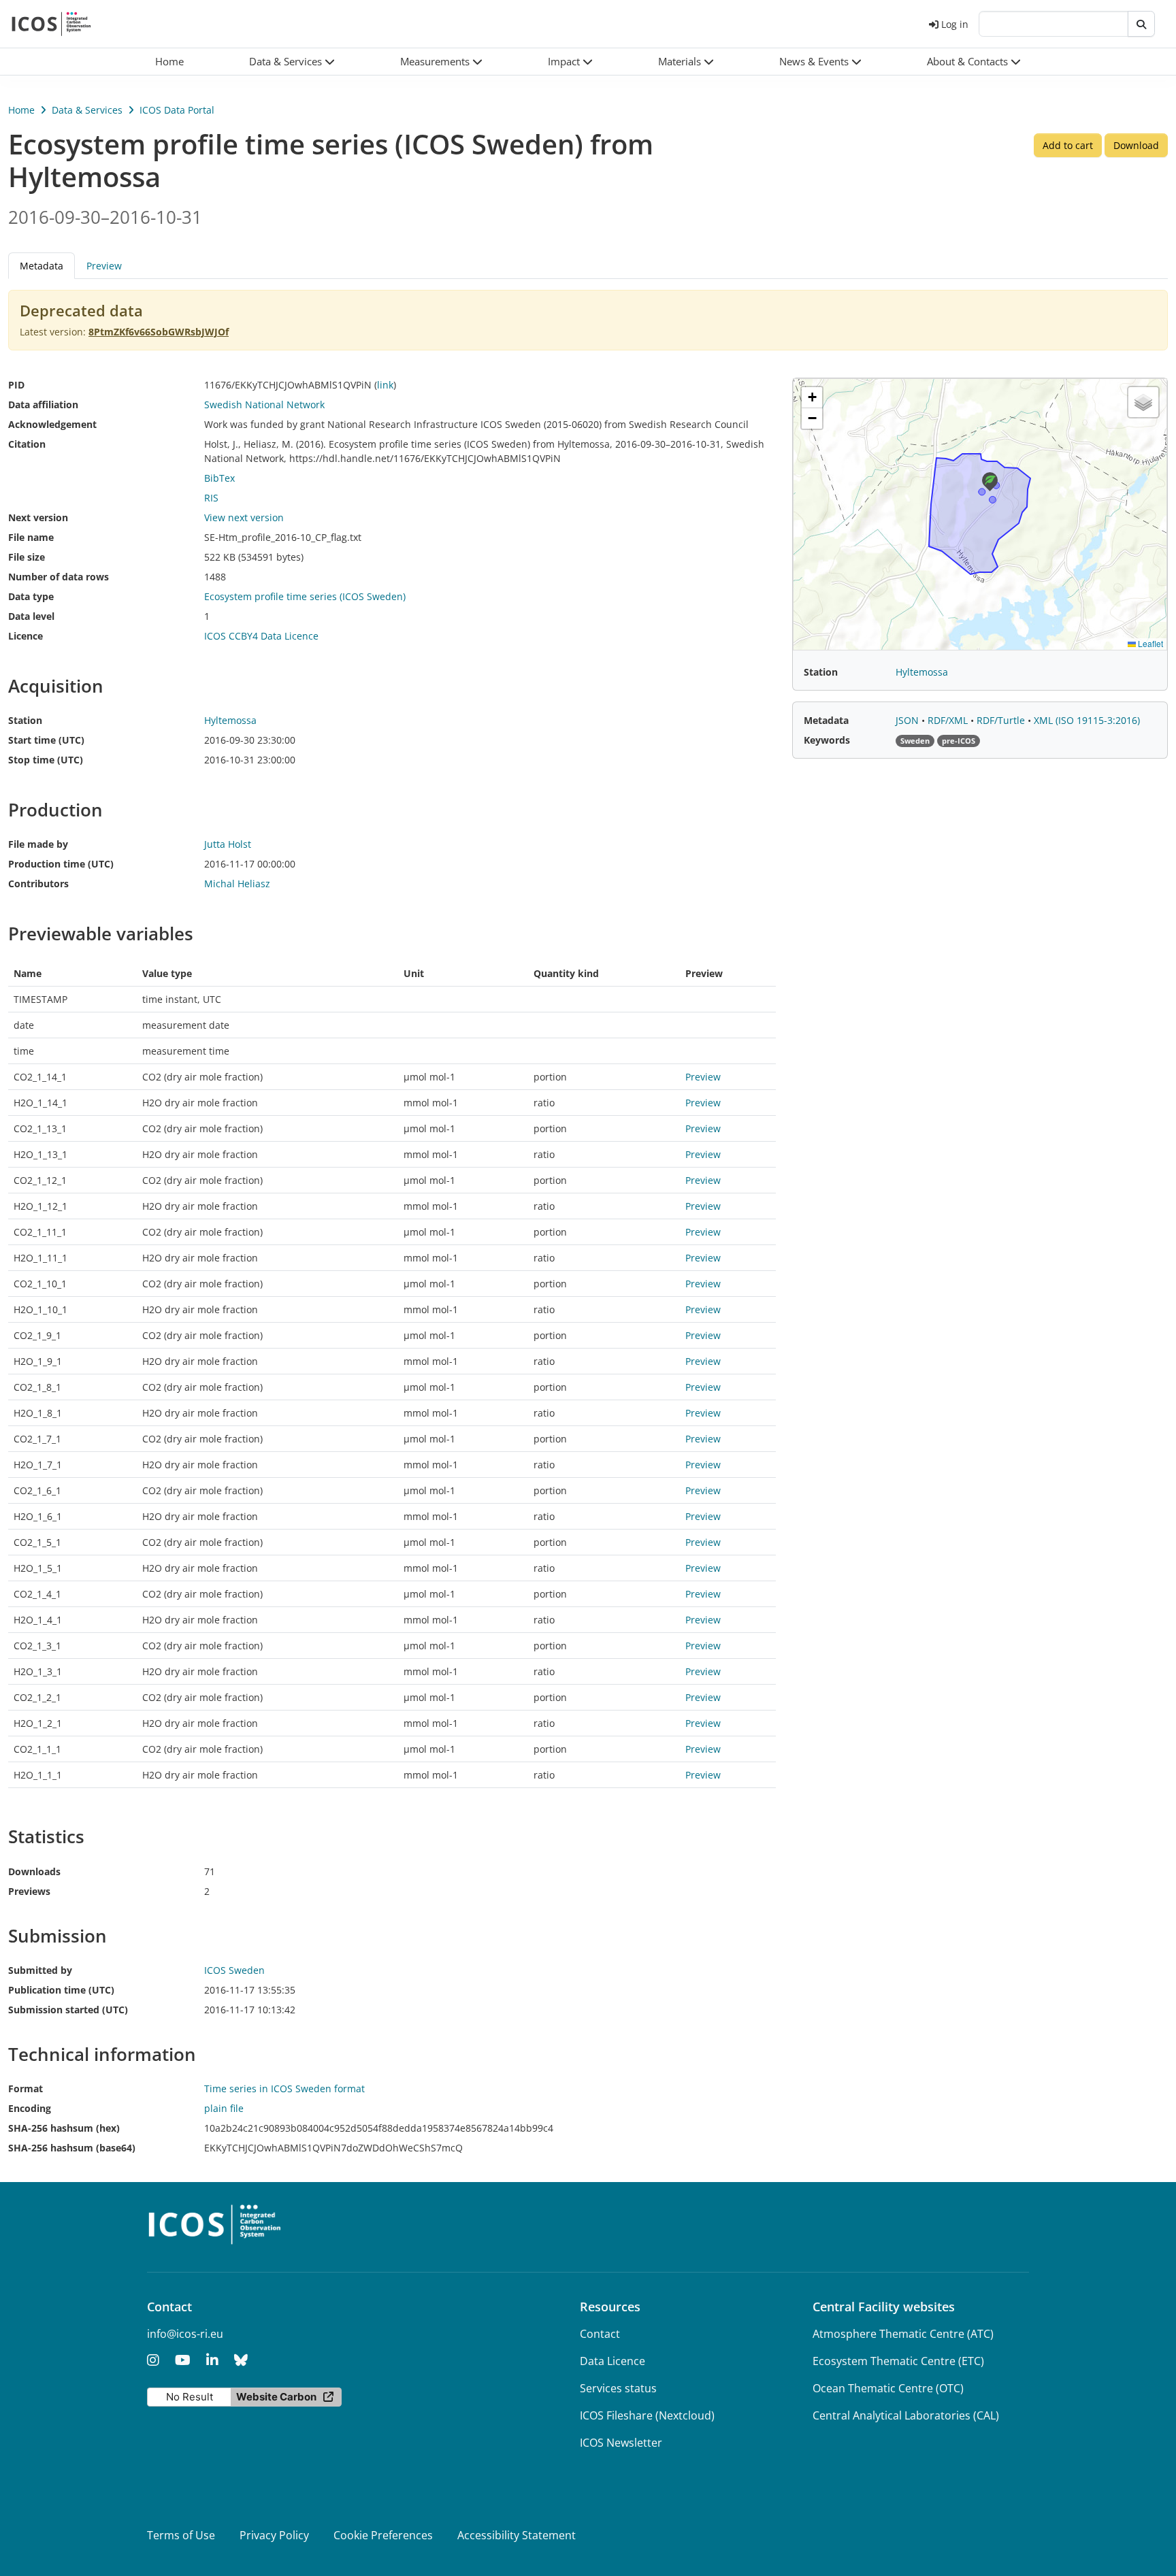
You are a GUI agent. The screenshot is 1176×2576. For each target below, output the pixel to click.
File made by (38, 844)
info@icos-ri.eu (185, 2334)
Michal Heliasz (237, 884)
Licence (26, 636)
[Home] (51, 24)
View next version (244, 517)
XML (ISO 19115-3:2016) (1087, 720)
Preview (104, 266)
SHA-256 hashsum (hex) (64, 2128)
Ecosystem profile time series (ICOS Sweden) (305, 596)
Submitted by (40, 1970)
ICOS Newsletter (621, 2443)
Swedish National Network (264, 404)
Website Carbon (276, 2397)
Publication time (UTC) (61, 1990)
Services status (618, 2388)
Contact (600, 2334)
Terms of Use (181, 2535)
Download (1136, 145)
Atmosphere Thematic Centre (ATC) (903, 2334)
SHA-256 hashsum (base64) (72, 2148)
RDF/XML (949, 720)
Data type (31, 596)
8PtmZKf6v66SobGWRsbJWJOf (159, 332)
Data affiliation (43, 404)
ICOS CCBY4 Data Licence (261, 636)
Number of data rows (59, 577)
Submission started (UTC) (68, 2010)
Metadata (826, 720)
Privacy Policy (274, 2535)
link (385, 385)
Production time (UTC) (61, 864)
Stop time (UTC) (46, 760)
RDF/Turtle (1002, 720)
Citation (27, 444)
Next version (38, 517)
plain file (224, 2108)
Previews (29, 1891)
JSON (909, 720)
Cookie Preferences (383, 2535)
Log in (955, 24)
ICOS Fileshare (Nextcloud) (647, 2415)
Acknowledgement (52, 424)
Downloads (34, 1871)
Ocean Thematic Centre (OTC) (888, 2388)
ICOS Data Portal (177, 110)
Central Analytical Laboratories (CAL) (906, 2415)
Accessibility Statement (517, 2535)
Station (25, 720)
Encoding (30, 2108)
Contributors (38, 884)
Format (26, 2088)
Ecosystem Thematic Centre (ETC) (898, 2361)
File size (27, 557)
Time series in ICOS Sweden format (284, 2088)
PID (16, 385)
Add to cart (1068, 145)
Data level (31, 616)
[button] (292, 62)
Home (21, 110)
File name (31, 537)
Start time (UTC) (46, 740)
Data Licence (612, 2361)
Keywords (827, 740)
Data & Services (87, 110)
